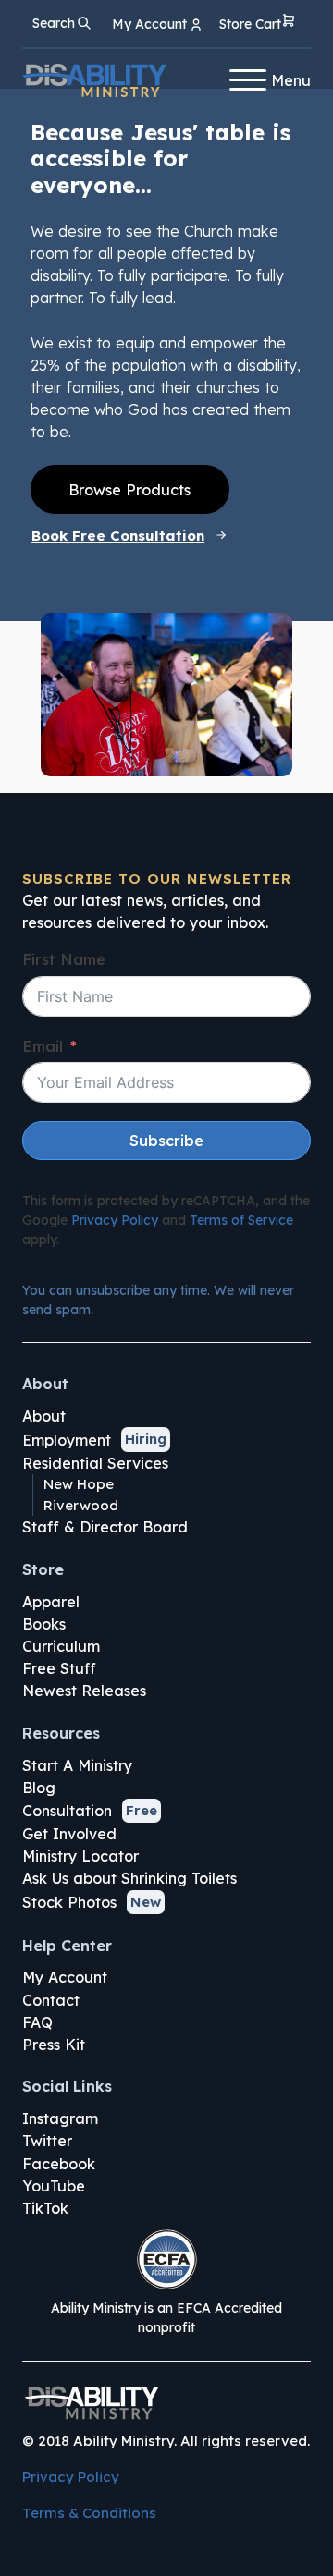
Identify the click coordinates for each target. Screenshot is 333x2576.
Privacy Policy (115, 1220)
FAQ (37, 2022)
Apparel (51, 1602)
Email (43, 1046)
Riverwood (81, 1505)
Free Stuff (59, 1668)
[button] (258, 24)
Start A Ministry (77, 1765)
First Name (64, 959)
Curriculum (61, 1646)
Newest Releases (84, 1691)
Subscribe (166, 1141)
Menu (291, 80)
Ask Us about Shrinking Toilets (129, 1878)
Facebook (59, 2164)
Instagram (60, 2118)
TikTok (45, 2208)
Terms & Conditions (89, 2513)
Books (44, 1624)
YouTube (54, 2186)
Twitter (47, 2141)
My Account (65, 1977)
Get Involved (69, 1834)
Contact (51, 2000)
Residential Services (95, 1463)
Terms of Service (241, 1220)
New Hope (79, 1484)
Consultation (67, 1811)
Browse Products (129, 490)
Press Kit (54, 2045)
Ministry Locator (80, 1856)
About (44, 1416)
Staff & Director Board (105, 1527)
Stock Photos (69, 1902)
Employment (67, 1440)
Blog (39, 1788)
